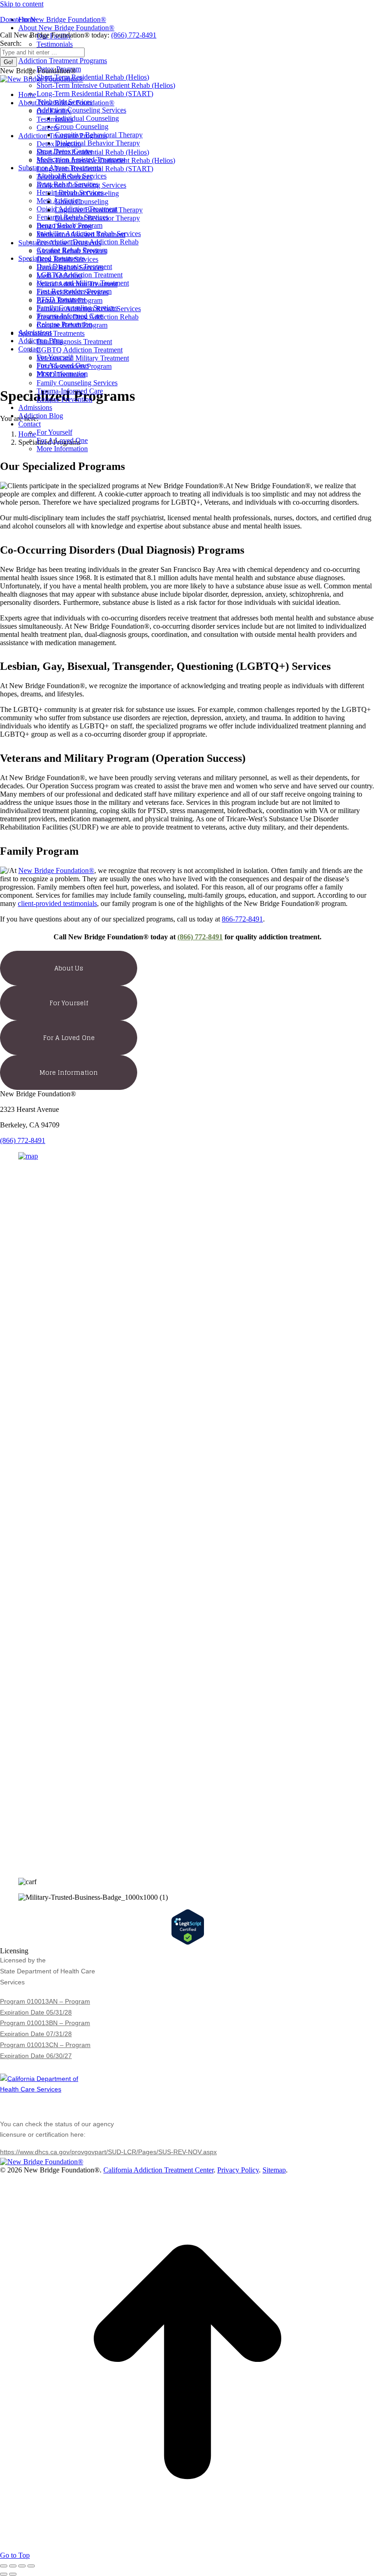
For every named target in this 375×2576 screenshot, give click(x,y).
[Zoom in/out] (31, 2566)
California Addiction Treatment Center (158, 2170)
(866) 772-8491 (134, 35)
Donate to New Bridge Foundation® (53, 19)
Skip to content (22, 4)
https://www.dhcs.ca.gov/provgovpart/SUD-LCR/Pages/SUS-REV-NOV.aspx (108, 2152)
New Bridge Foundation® (56, 870)
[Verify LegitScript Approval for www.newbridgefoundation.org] (188, 1943)
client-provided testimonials (57, 903)
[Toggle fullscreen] (22, 2566)
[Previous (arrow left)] (4, 2574)
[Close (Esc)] (4, 2566)
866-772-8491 (242, 919)
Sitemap (274, 2170)
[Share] (13, 2566)
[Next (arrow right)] (13, 2574)
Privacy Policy (238, 2170)
